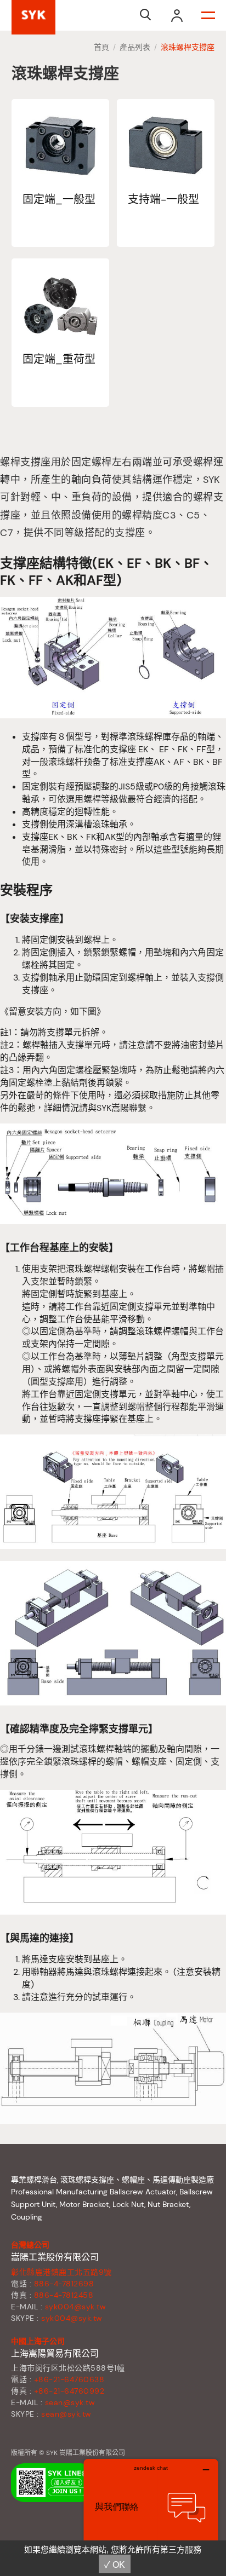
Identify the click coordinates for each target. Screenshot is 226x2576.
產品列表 (135, 47)
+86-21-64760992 (69, 2391)
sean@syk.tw (70, 2402)
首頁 (101, 47)
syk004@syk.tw (76, 2307)
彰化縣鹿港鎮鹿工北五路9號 (61, 2272)
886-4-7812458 (64, 2295)
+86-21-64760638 (69, 2379)
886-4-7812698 (64, 2284)
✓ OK (115, 2565)
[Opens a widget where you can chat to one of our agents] (151, 2513)
